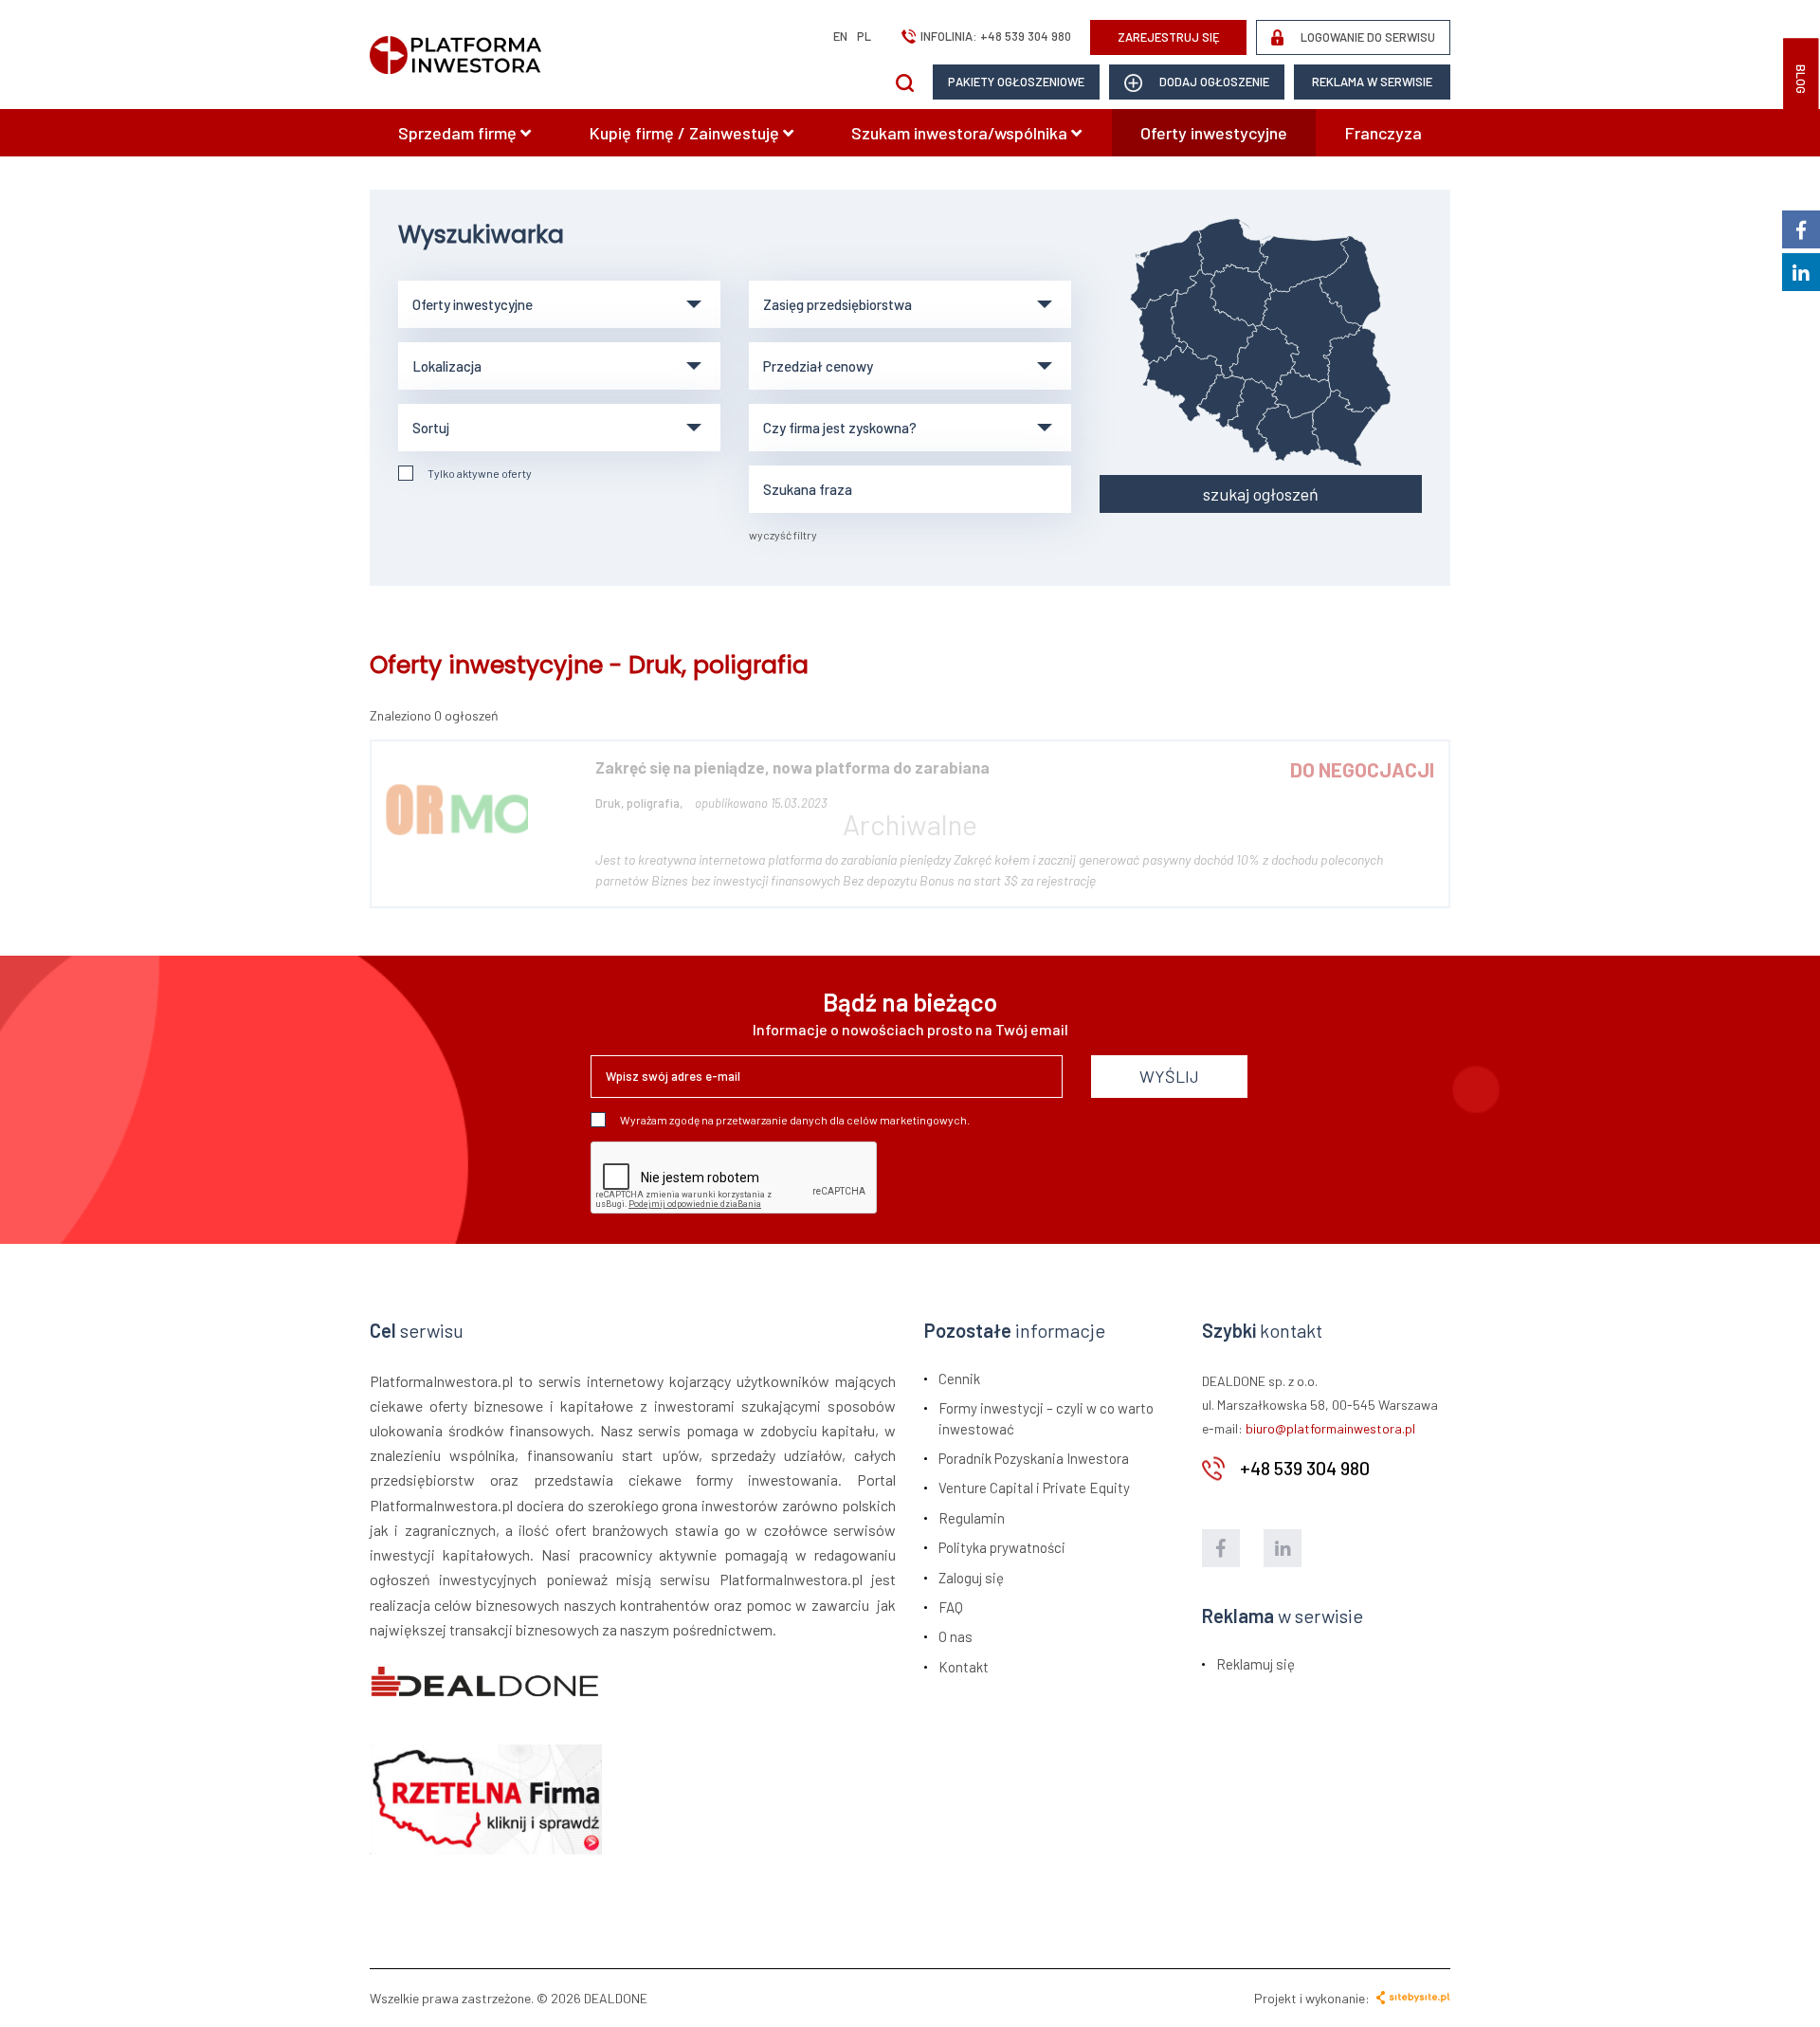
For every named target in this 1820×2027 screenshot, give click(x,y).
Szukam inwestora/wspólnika (961, 133)
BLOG (1801, 79)
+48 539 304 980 (1026, 36)
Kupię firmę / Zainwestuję (686, 133)
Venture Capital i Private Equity (1034, 1488)
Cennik (959, 1379)
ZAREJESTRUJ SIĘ (1169, 37)
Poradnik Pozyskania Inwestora (1034, 1458)
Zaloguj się (971, 1578)
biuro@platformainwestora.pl (1330, 1428)
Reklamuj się (1256, 1664)
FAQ (951, 1607)
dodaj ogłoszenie (1213, 82)
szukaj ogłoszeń (1261, 494)
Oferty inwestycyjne (1214, 133)
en (840, 36)
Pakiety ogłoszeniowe (1016, 82)
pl (864, 36)
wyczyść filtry (783, 535)
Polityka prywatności (1002, 1547)
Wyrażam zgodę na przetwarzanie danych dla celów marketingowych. (795, 1120)
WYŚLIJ (1169, 1076)
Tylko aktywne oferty (480, 473)
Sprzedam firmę (459, 133)
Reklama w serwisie (1372, 82)
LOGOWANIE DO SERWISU (1366, 37)
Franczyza (1383, 133)
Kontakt (964, 1667)
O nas (955, 1636)
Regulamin (972, 1518)
